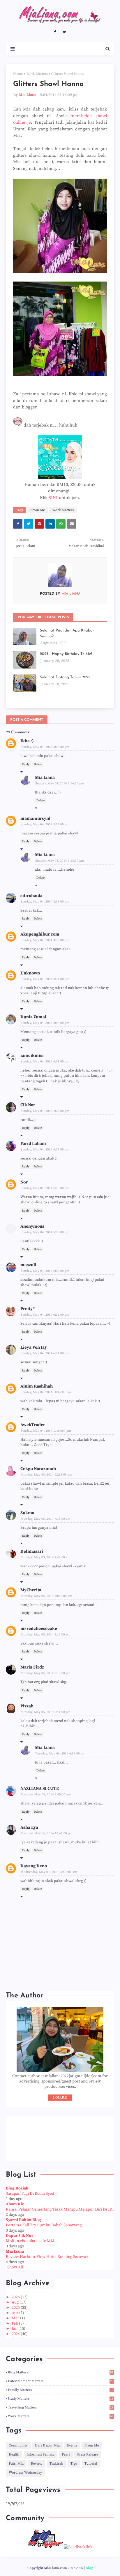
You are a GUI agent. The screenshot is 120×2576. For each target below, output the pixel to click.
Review (37, 2464)
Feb (15, 2323)
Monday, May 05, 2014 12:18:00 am (46, 1475)
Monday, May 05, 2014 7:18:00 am (46, 1519)
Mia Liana (28, 95)
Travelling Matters (61, 2407)
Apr (15, 2313)
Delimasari (32, 1551)
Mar (16, 2318)
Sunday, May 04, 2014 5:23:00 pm (45, 1188)
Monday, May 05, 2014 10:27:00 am (46, 1596)
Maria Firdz (32, 1667)
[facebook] (55, 32)
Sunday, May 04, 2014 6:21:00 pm (45, 1353)
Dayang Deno (34, 1866)
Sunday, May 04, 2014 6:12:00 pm (45, 1315)
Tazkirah (56, 2464)
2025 (16, 2308)
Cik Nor (28, 1105)
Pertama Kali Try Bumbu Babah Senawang (44, 2225)
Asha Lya (29, 1827)
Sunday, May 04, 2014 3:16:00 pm (60, 784)
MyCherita (31, 1590)
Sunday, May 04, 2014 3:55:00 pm (45, 1023)
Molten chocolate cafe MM (30, 2241)
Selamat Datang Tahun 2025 (65, 677)
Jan (15, 2329)
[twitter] (64, 32)
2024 (16, 2334)
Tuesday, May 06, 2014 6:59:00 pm (60, 1754)
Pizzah (27, 1706)
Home (18, 74)
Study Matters (61, 2399)
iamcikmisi (32, 1056)
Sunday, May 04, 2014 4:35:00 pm (45, 1150)
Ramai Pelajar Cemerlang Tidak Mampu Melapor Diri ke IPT (60, 2209)
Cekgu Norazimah (38, 1469)
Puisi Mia (16, 2464)
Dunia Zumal (33, 1017)
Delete (38, 764)
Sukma (27, 1513)
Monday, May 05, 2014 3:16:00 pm (46, 1635)
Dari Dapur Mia (47, 2445)
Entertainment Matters (61, 2381)
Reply (26, 764)
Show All (15, 2267)
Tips (74, 2464)
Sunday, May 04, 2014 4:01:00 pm (45, 1062)
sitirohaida (31, 896)
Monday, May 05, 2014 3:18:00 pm (46, 1673)
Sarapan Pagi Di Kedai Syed (30, 2194)
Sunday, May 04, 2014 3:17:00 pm (45, 824)
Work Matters (37, 74)
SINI (53, 498)
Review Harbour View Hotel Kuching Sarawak (47, 2257)
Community (18, 2445)
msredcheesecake (39, 1629)
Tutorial (91, 2464)
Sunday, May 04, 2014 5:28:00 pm (45, 1232)
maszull (28, 1265)
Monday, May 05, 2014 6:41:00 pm (46, 1712)
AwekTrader (33, 1425)
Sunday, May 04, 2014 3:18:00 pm (60, 861)
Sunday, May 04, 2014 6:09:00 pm (45, 1271)
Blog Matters (61, 2372)
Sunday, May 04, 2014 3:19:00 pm (45, 902)
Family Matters (61, 2390)
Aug (16, 2302)
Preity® (28, 1309)
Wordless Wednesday (25, 2473)
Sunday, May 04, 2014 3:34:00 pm (45, 979)
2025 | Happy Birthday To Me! (66, 654)
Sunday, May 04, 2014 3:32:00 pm (45, 940)
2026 (16, 2297)
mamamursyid (35, 818)
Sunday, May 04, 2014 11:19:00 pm (46, 1431)
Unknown (30, 973)
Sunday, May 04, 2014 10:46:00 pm (46, 1392)
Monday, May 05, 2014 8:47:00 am (46, 1557)
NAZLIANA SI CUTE (40, 1789)
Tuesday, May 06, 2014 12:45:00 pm (47, 1833)
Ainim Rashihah (37, 1386)
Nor (24, 1182)
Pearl (66, 2455)
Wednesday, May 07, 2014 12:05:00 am (49, 1872)
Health (14, 2455)
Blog (89, 2568)
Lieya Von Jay (34, 1347)
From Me (38, 510)
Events (72, 2445)
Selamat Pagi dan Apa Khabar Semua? (67, 633)
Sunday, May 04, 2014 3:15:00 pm (45, 747)
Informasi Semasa (40, 2455)
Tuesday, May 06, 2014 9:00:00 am (46, 1795)
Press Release (88, 2455)
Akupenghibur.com (40, 934)
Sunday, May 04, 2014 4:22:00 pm (45, 1111)
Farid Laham (33, 1144)
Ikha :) (27, 741)
